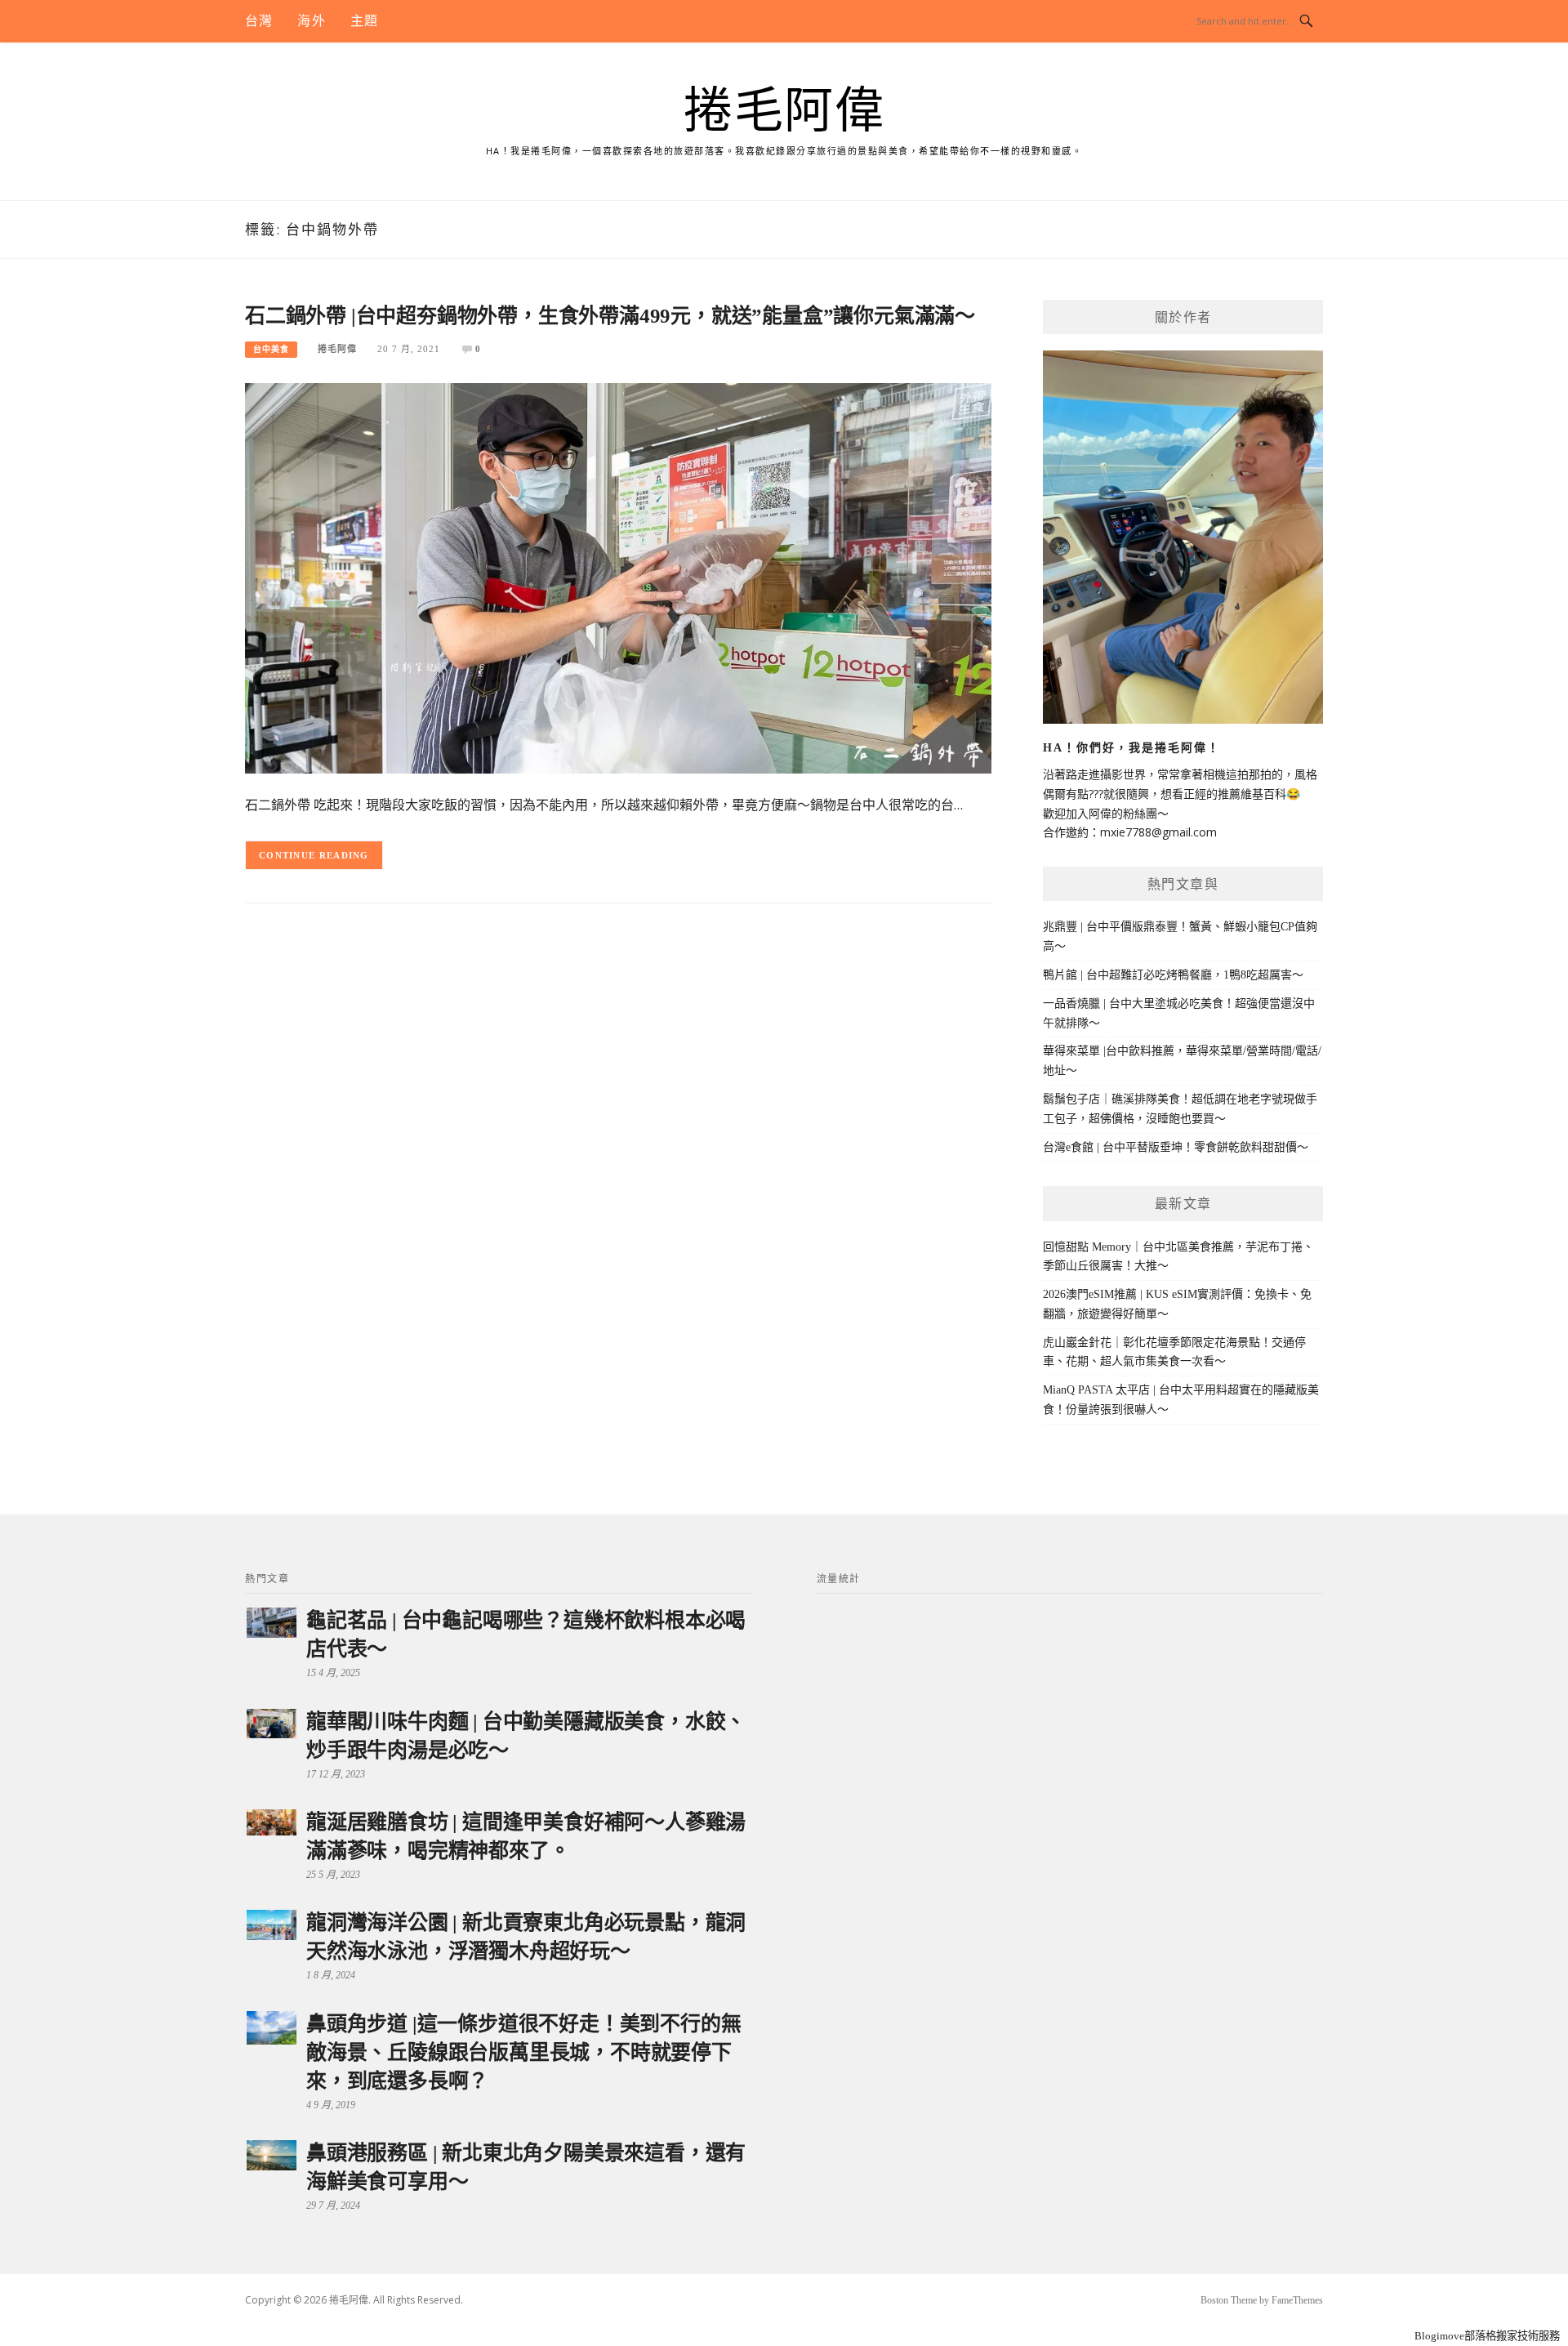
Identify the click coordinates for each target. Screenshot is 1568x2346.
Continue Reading (314, 855)
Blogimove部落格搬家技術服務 (1487, 2336)
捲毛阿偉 (784, 111)
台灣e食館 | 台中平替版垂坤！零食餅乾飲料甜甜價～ (1176, 1147)
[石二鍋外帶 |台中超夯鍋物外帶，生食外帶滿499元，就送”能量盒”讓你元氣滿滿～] (618, 577)
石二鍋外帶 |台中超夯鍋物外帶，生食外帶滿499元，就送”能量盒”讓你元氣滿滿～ (610, 316)
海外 (311, 21)
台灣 (259, 21)
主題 (364, 21)
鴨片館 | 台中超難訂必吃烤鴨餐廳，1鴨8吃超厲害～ (1173, 975)
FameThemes (1297, 2300)
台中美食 (271, 349)
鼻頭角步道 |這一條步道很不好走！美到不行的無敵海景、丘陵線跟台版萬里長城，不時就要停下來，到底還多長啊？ (523, 2052)
